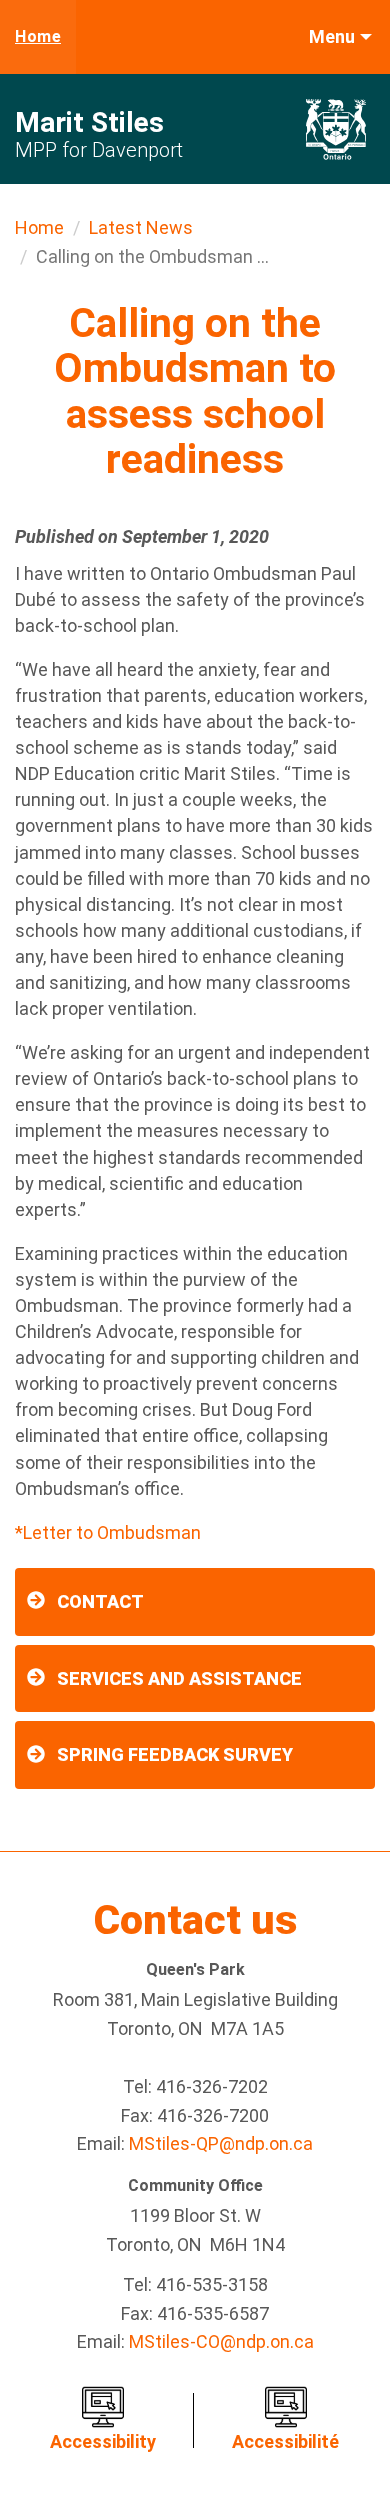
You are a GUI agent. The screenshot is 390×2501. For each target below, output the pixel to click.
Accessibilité (285, 2441)
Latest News (141, 227)
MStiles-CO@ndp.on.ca (221, 2341)
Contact (100, 1601)
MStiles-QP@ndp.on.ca (221, 2143)
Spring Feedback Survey (175, 1754)
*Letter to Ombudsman (108, 1532)
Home (38, 36)
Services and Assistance (179, 1678)
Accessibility (103, 2441)
